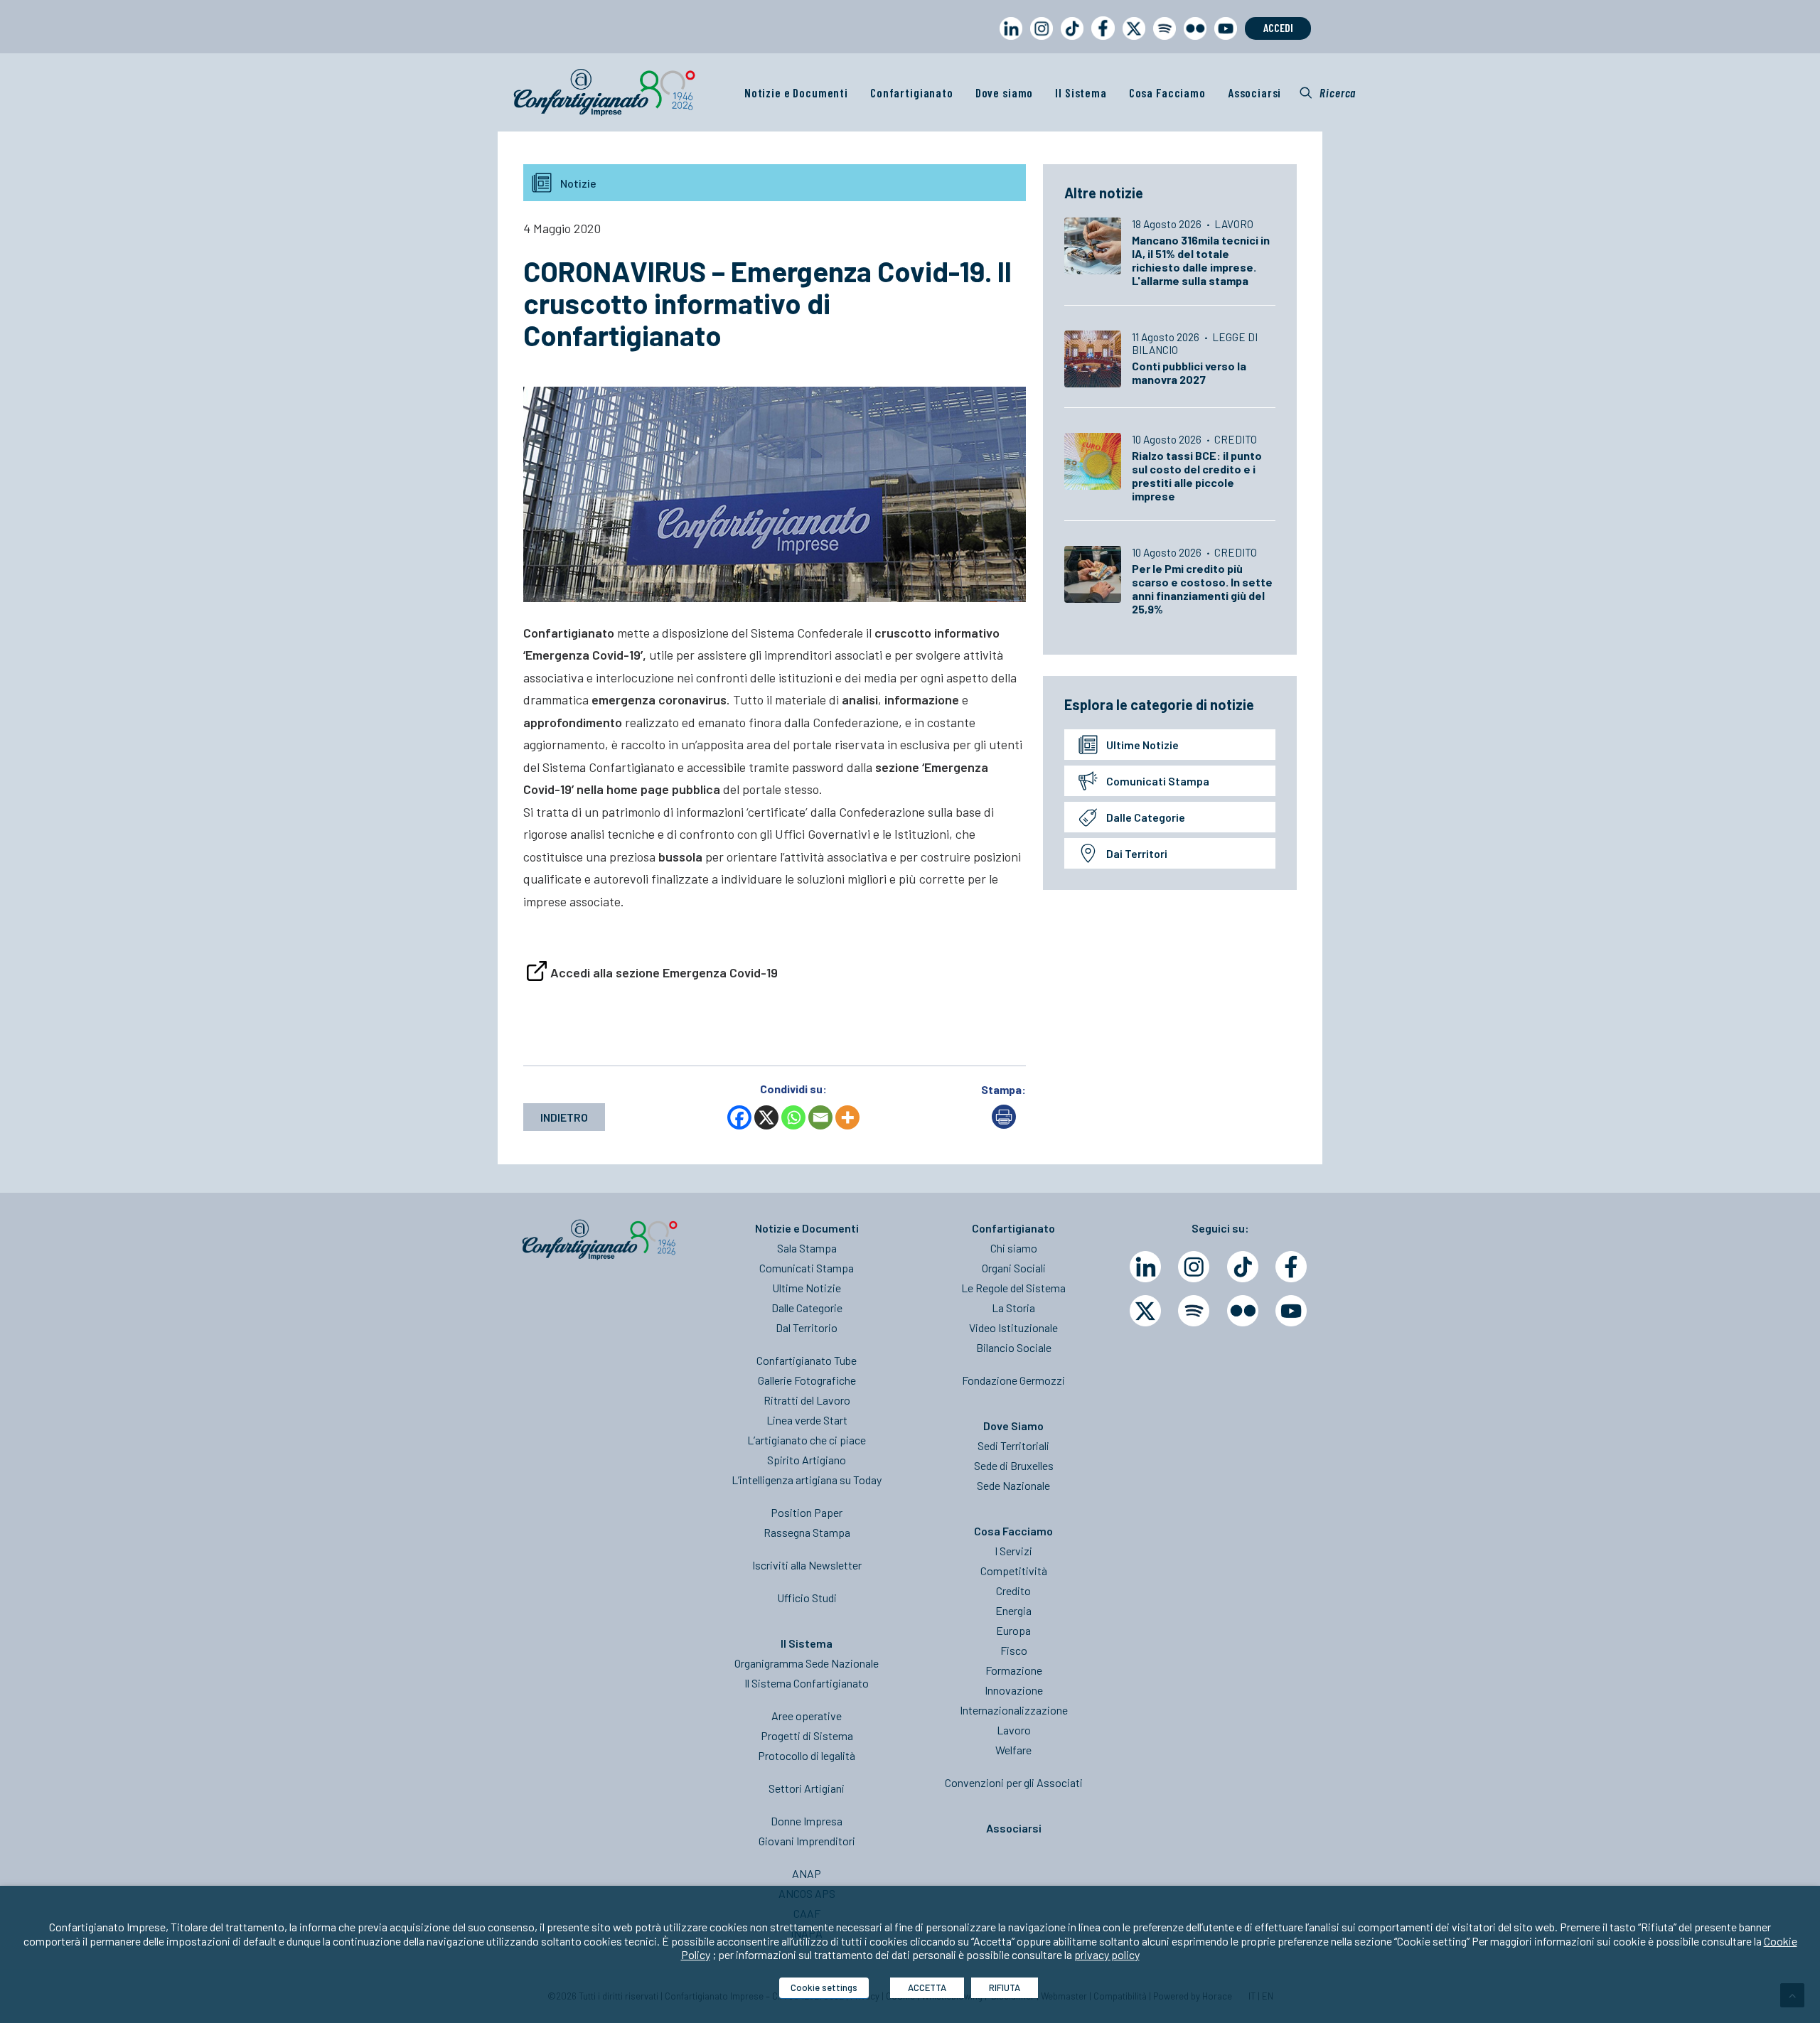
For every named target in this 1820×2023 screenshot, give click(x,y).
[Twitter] (1145, 1311)
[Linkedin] (1145, 1267)
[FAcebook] (1291, 1267)
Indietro (564, 1117)
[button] (1328, 92)
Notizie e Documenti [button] (796, 92)
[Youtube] (1291, 1311)
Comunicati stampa (1158, 781)
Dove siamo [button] (1005, 92)
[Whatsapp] (793, 1117)
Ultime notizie (1142, 745)
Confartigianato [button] (912, 92)
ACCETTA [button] (927, 1987)
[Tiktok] (1243, 1267)
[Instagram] (1194, 1267)
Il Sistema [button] (1081, 92)
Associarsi (1255, 92)
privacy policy (1107, 1954)
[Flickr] (1243, 1311)
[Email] (820, 1117)
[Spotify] (1194, 1311)
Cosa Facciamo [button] (1167, 92)
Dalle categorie (1146, 817)
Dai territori (1137, 853)
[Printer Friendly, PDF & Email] (1004, 1124)
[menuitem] (1008, 42)
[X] (766, 1117)
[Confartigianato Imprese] (604, 92)
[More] (847, 1117)
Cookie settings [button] (824, 1987)
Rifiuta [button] (1005, 1987)
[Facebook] (739, 1117)
